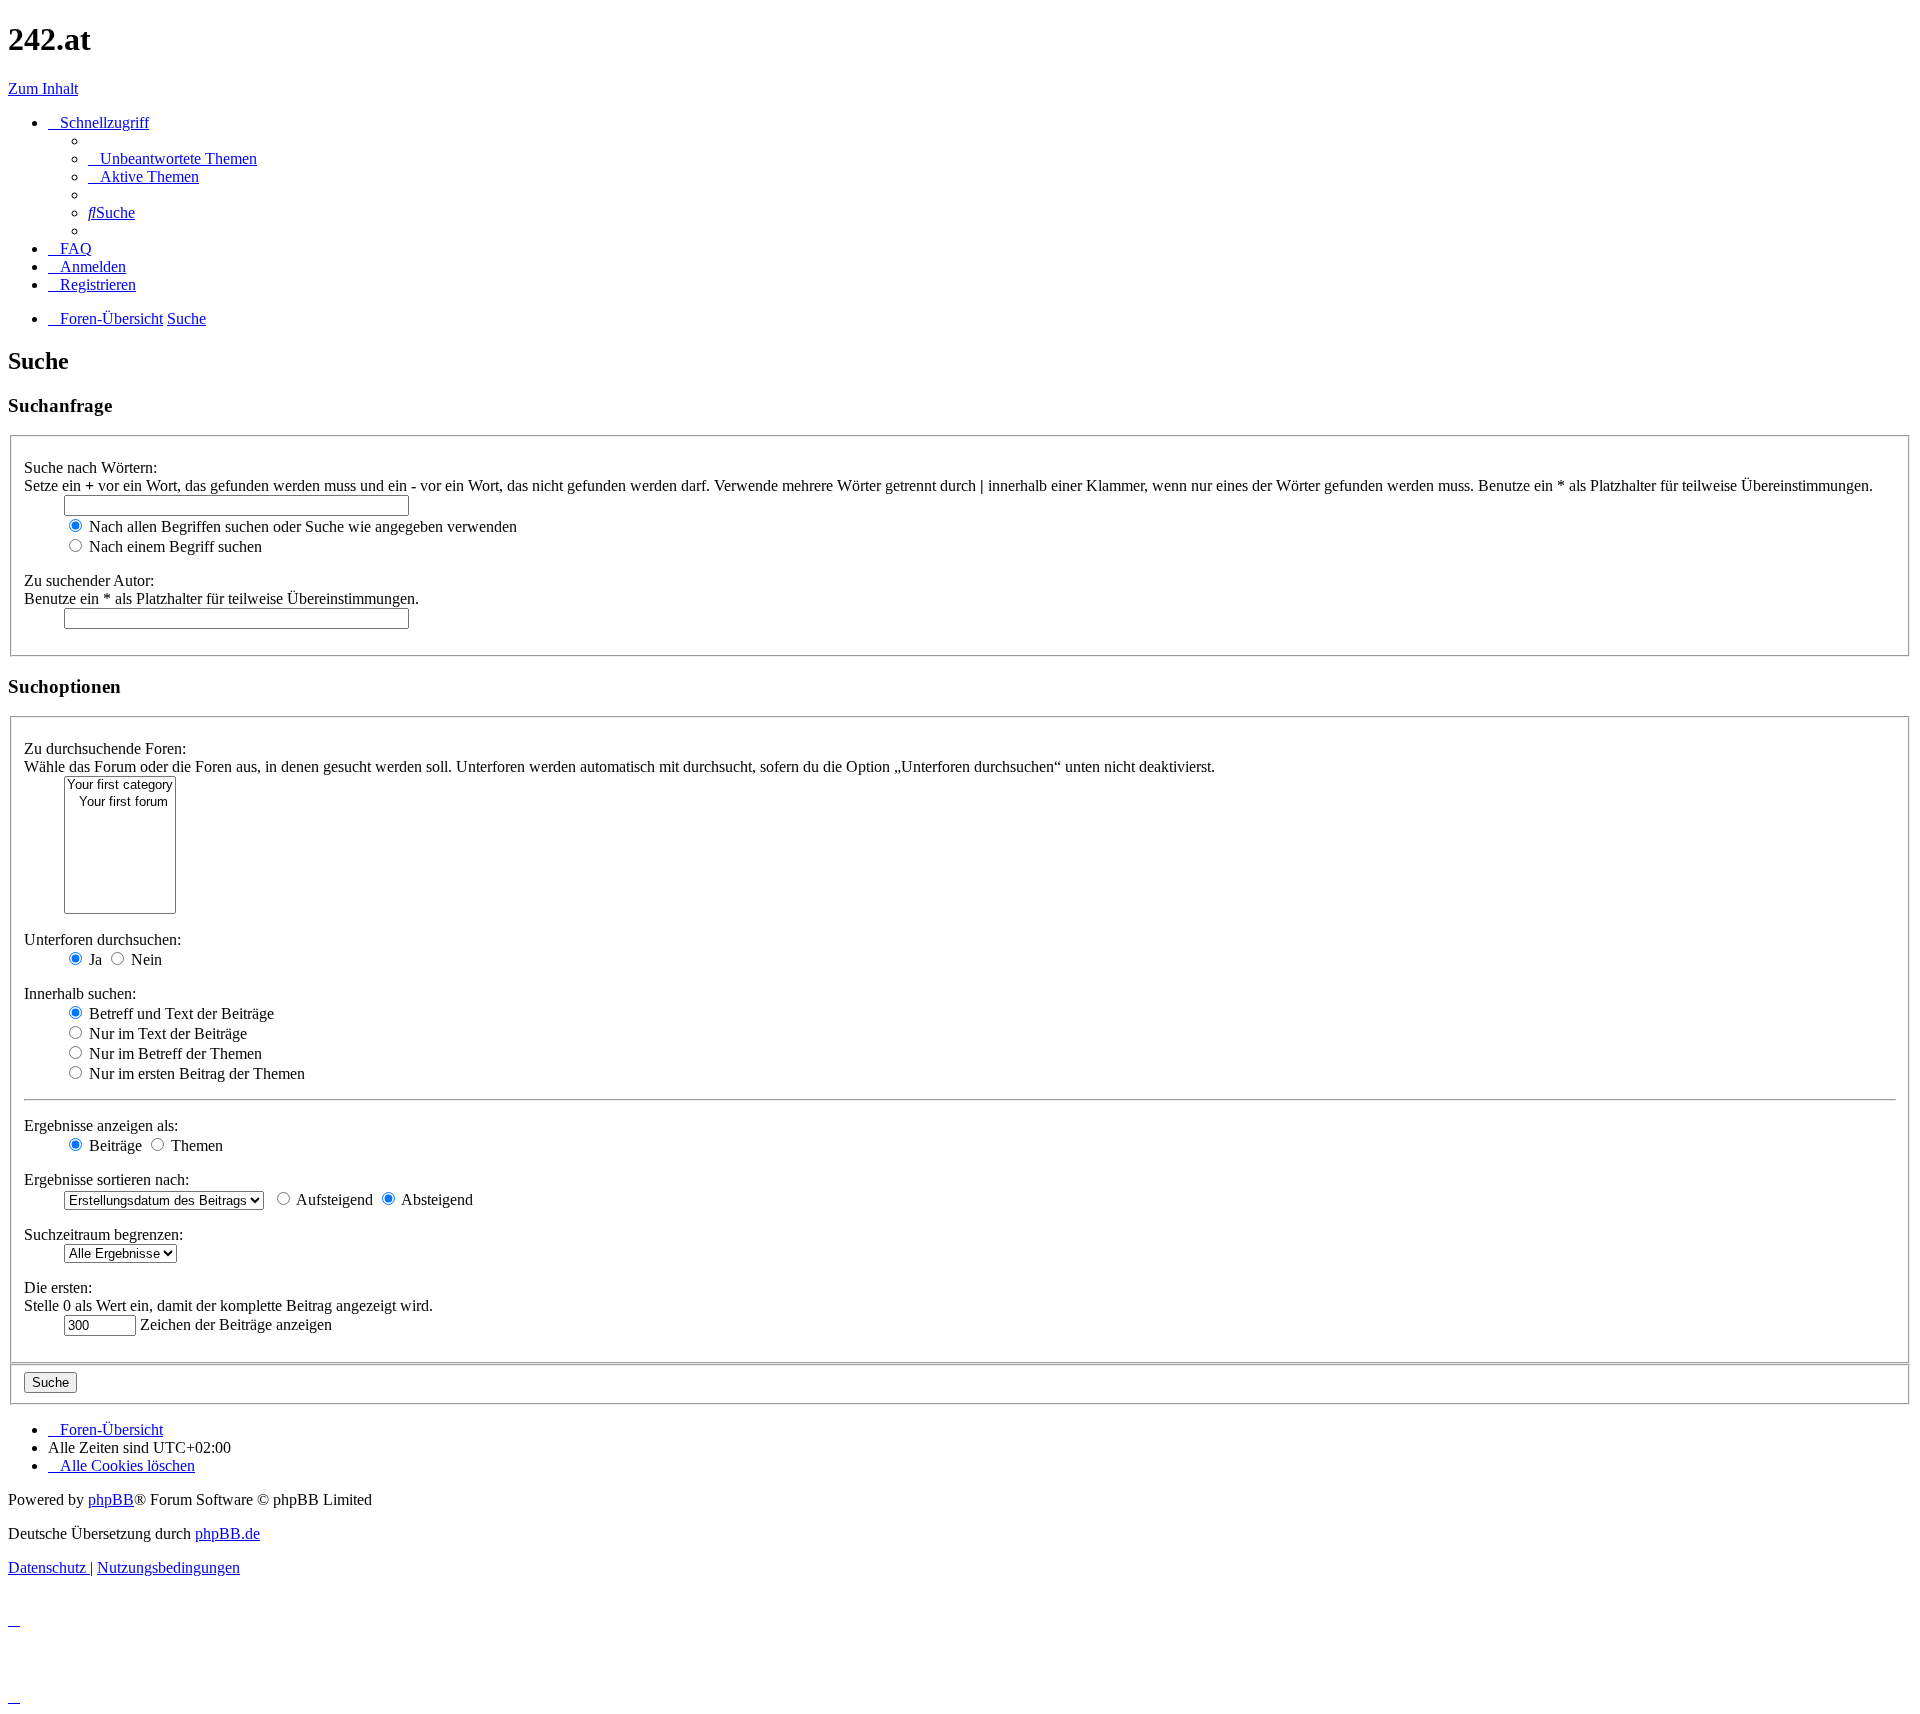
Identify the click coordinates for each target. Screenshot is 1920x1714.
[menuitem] (172, 158)
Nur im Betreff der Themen (173, 1053)
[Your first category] (120, 785)
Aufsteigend (333, 1199)
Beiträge (113, 1145)
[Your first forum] (120, 802)
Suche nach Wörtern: (90, 467)
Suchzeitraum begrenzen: (103, 1234)
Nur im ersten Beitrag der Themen (195, 1073)
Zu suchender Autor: (89, 580)
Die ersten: (58, 1287)
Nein (144, 959)
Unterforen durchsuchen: (102, 939)
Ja (93, 959)
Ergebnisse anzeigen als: (101, 1125)
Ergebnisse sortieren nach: (106, 1179)
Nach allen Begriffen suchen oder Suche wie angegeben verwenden (301, 526)
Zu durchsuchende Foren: (105, 748)
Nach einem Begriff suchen (173, 546)
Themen (195, 1145)
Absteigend (435, 1199)
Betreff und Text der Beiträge (179, 1013)
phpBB (111, 1499)
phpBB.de (227, 1533)
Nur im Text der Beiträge (166, 1033)
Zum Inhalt (43, 88)
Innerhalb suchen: (80, 993)
